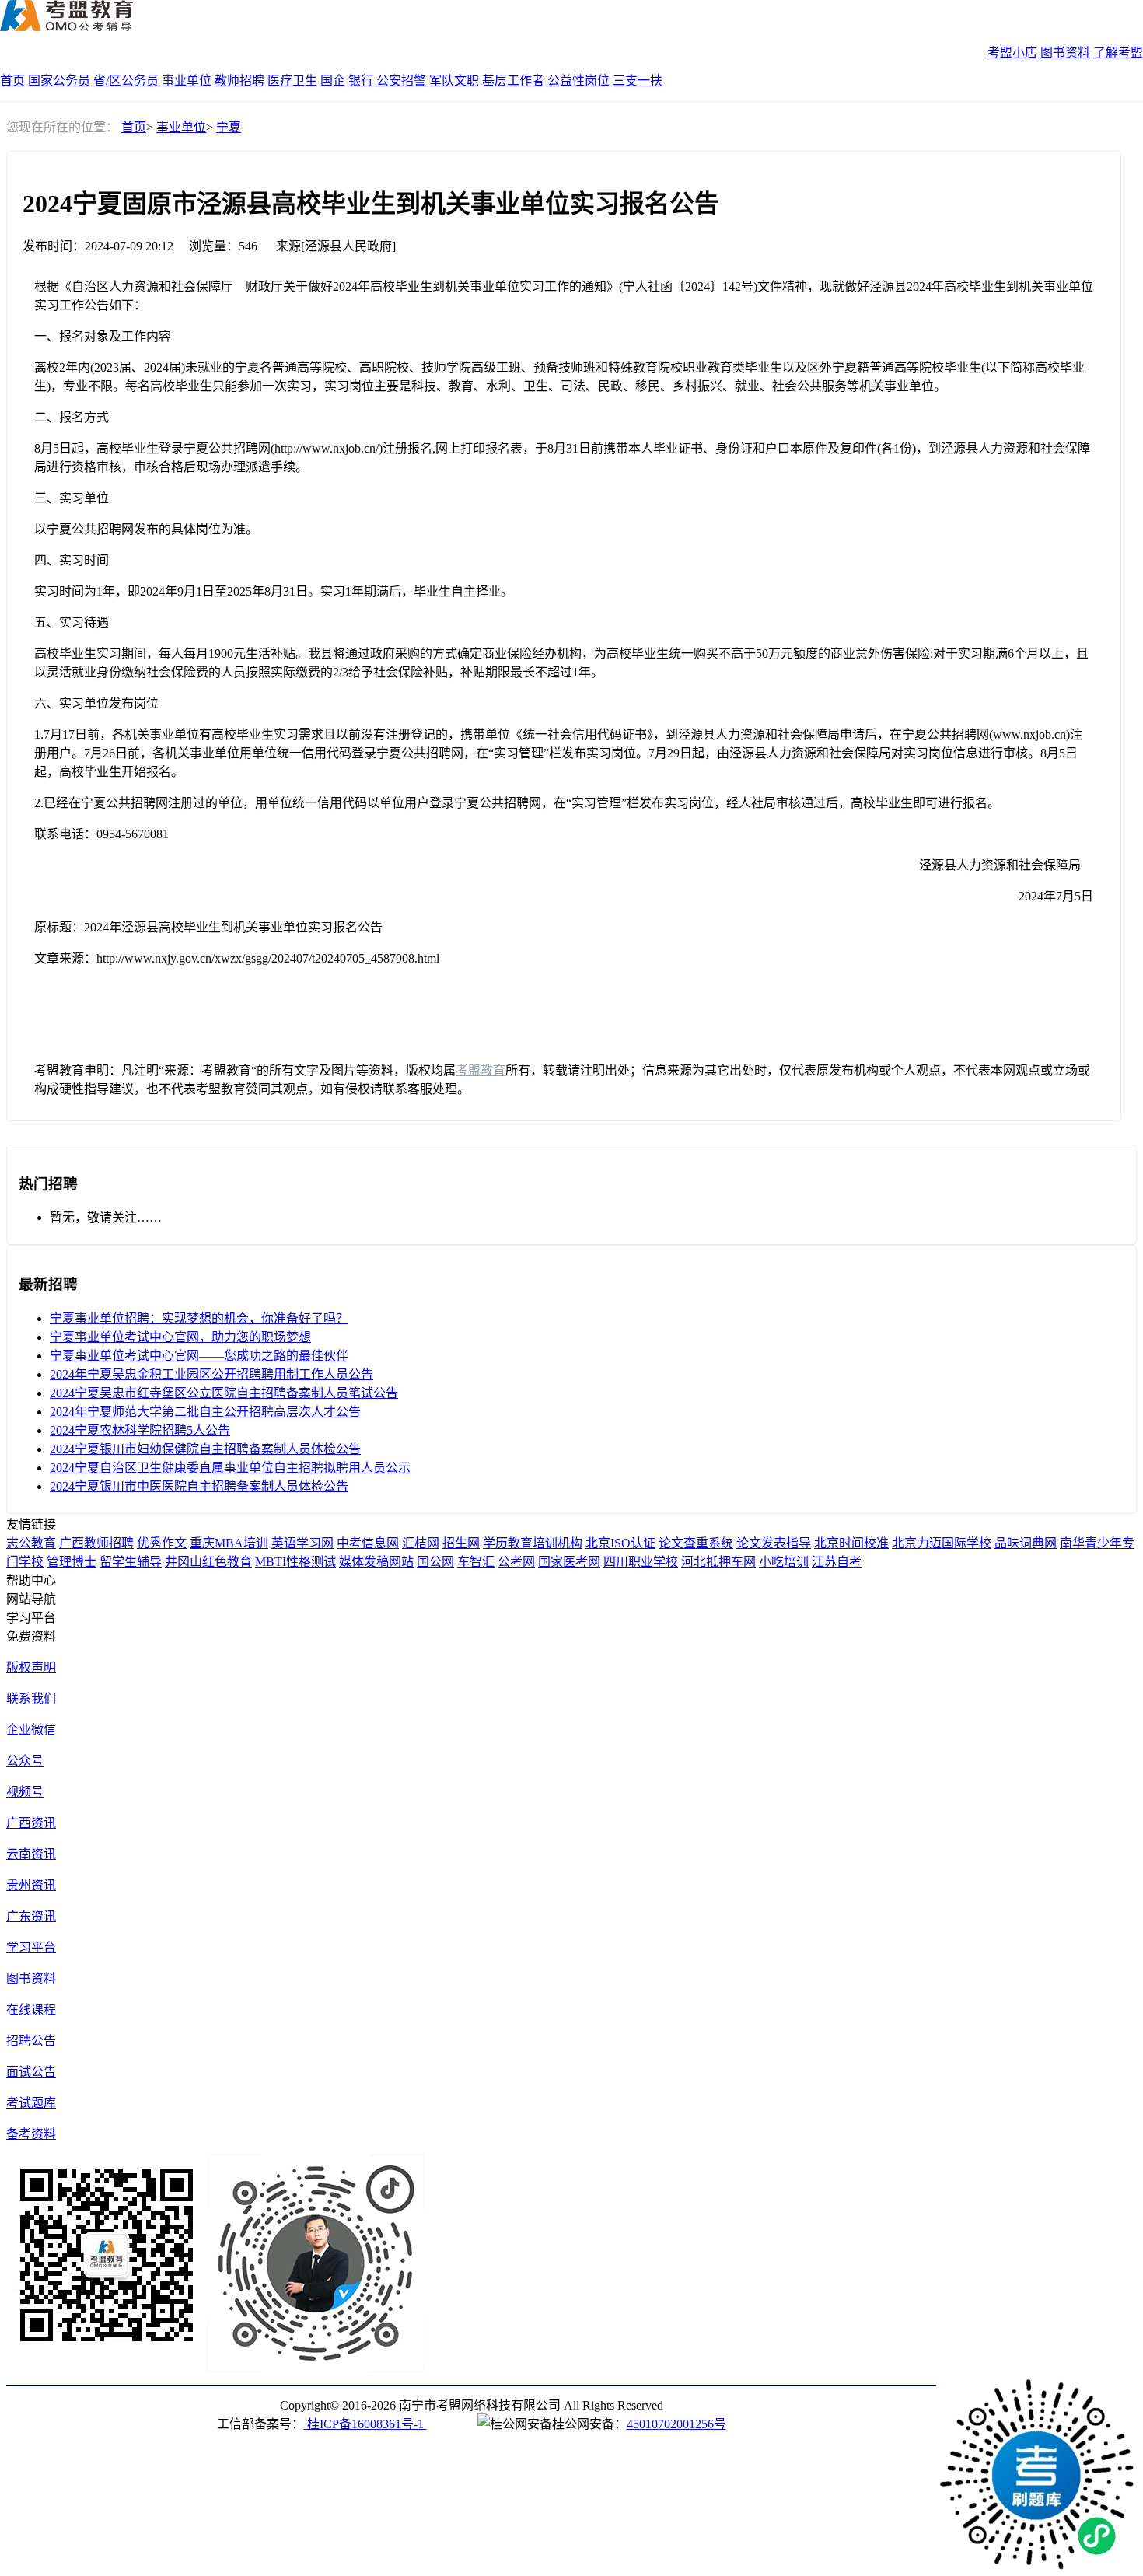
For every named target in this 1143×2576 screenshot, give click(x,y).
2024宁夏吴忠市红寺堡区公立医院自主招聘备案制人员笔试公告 (224, 1393)
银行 (361, 80)
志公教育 (31, 1543)
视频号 (25, 1792)
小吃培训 (784, 1562)
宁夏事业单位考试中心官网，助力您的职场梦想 (180, 1337)
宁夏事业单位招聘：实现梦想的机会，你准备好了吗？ (199, 1318)
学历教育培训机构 (533, 1543)
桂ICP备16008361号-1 (365, 2424)
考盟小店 (1012, 52)
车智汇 (476, 1562)
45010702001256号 (676, 2424)
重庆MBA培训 (229, 1543)
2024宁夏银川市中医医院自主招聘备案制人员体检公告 (199, 1486)
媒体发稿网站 (376, 1562)
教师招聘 (239, 80)
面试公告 (31, 2072)
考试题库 (31, 2103)
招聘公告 (31, 2041)
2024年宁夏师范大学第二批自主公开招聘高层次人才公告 (205, 1412)
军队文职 (454, 80)
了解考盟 (1118, 52)
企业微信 (31, 1730)
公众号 (25, 1761)
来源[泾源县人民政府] (336, 246)
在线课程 (31, 2010)
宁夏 (229, 127)
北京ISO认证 (620, 1543)
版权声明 (31, 1667)
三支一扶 (638, 80)
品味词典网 (1026, 1543)
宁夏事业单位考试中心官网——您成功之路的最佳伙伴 (199, 1356)
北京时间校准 (851, 1543)
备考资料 (31, 2134)
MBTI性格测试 (295, 1562)
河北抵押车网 (718, 1562)
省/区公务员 (126, 80)
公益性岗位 (578, 80)
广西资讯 (31, 1823)
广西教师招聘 (96, 1543)
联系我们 (31, 1699)
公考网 (516, 1562)
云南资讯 (31, 1854)
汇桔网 (421, 1543)
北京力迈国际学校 (942, 1543)
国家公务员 (59, 80)
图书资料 (1065, 52)
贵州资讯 (31, 1885)
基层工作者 (513, 80)
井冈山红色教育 (208, 1562)
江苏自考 (837, 1562)
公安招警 (401, 80)
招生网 (461, 1543)
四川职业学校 (641, 1562)
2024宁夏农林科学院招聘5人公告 (140, 1430)
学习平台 (31, 1947)
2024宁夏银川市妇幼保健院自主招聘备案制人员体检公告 (205, 1449)
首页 (12, 80)
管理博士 (72, 1562)
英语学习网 (302, 1543)
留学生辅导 (131, 1562)
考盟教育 (481, 1070)
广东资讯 (31, 1916)
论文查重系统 (696, 1543)
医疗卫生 (292, 80)
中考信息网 (368, 1543)
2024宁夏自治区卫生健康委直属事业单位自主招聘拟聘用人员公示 (230, 1468)
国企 (333, 80)
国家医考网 (569, 1562)
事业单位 (187, 80)
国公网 (435, 1562)
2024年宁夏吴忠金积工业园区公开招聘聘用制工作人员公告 (211, 1374)
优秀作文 (162, 1543)
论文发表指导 (774, 1543)
